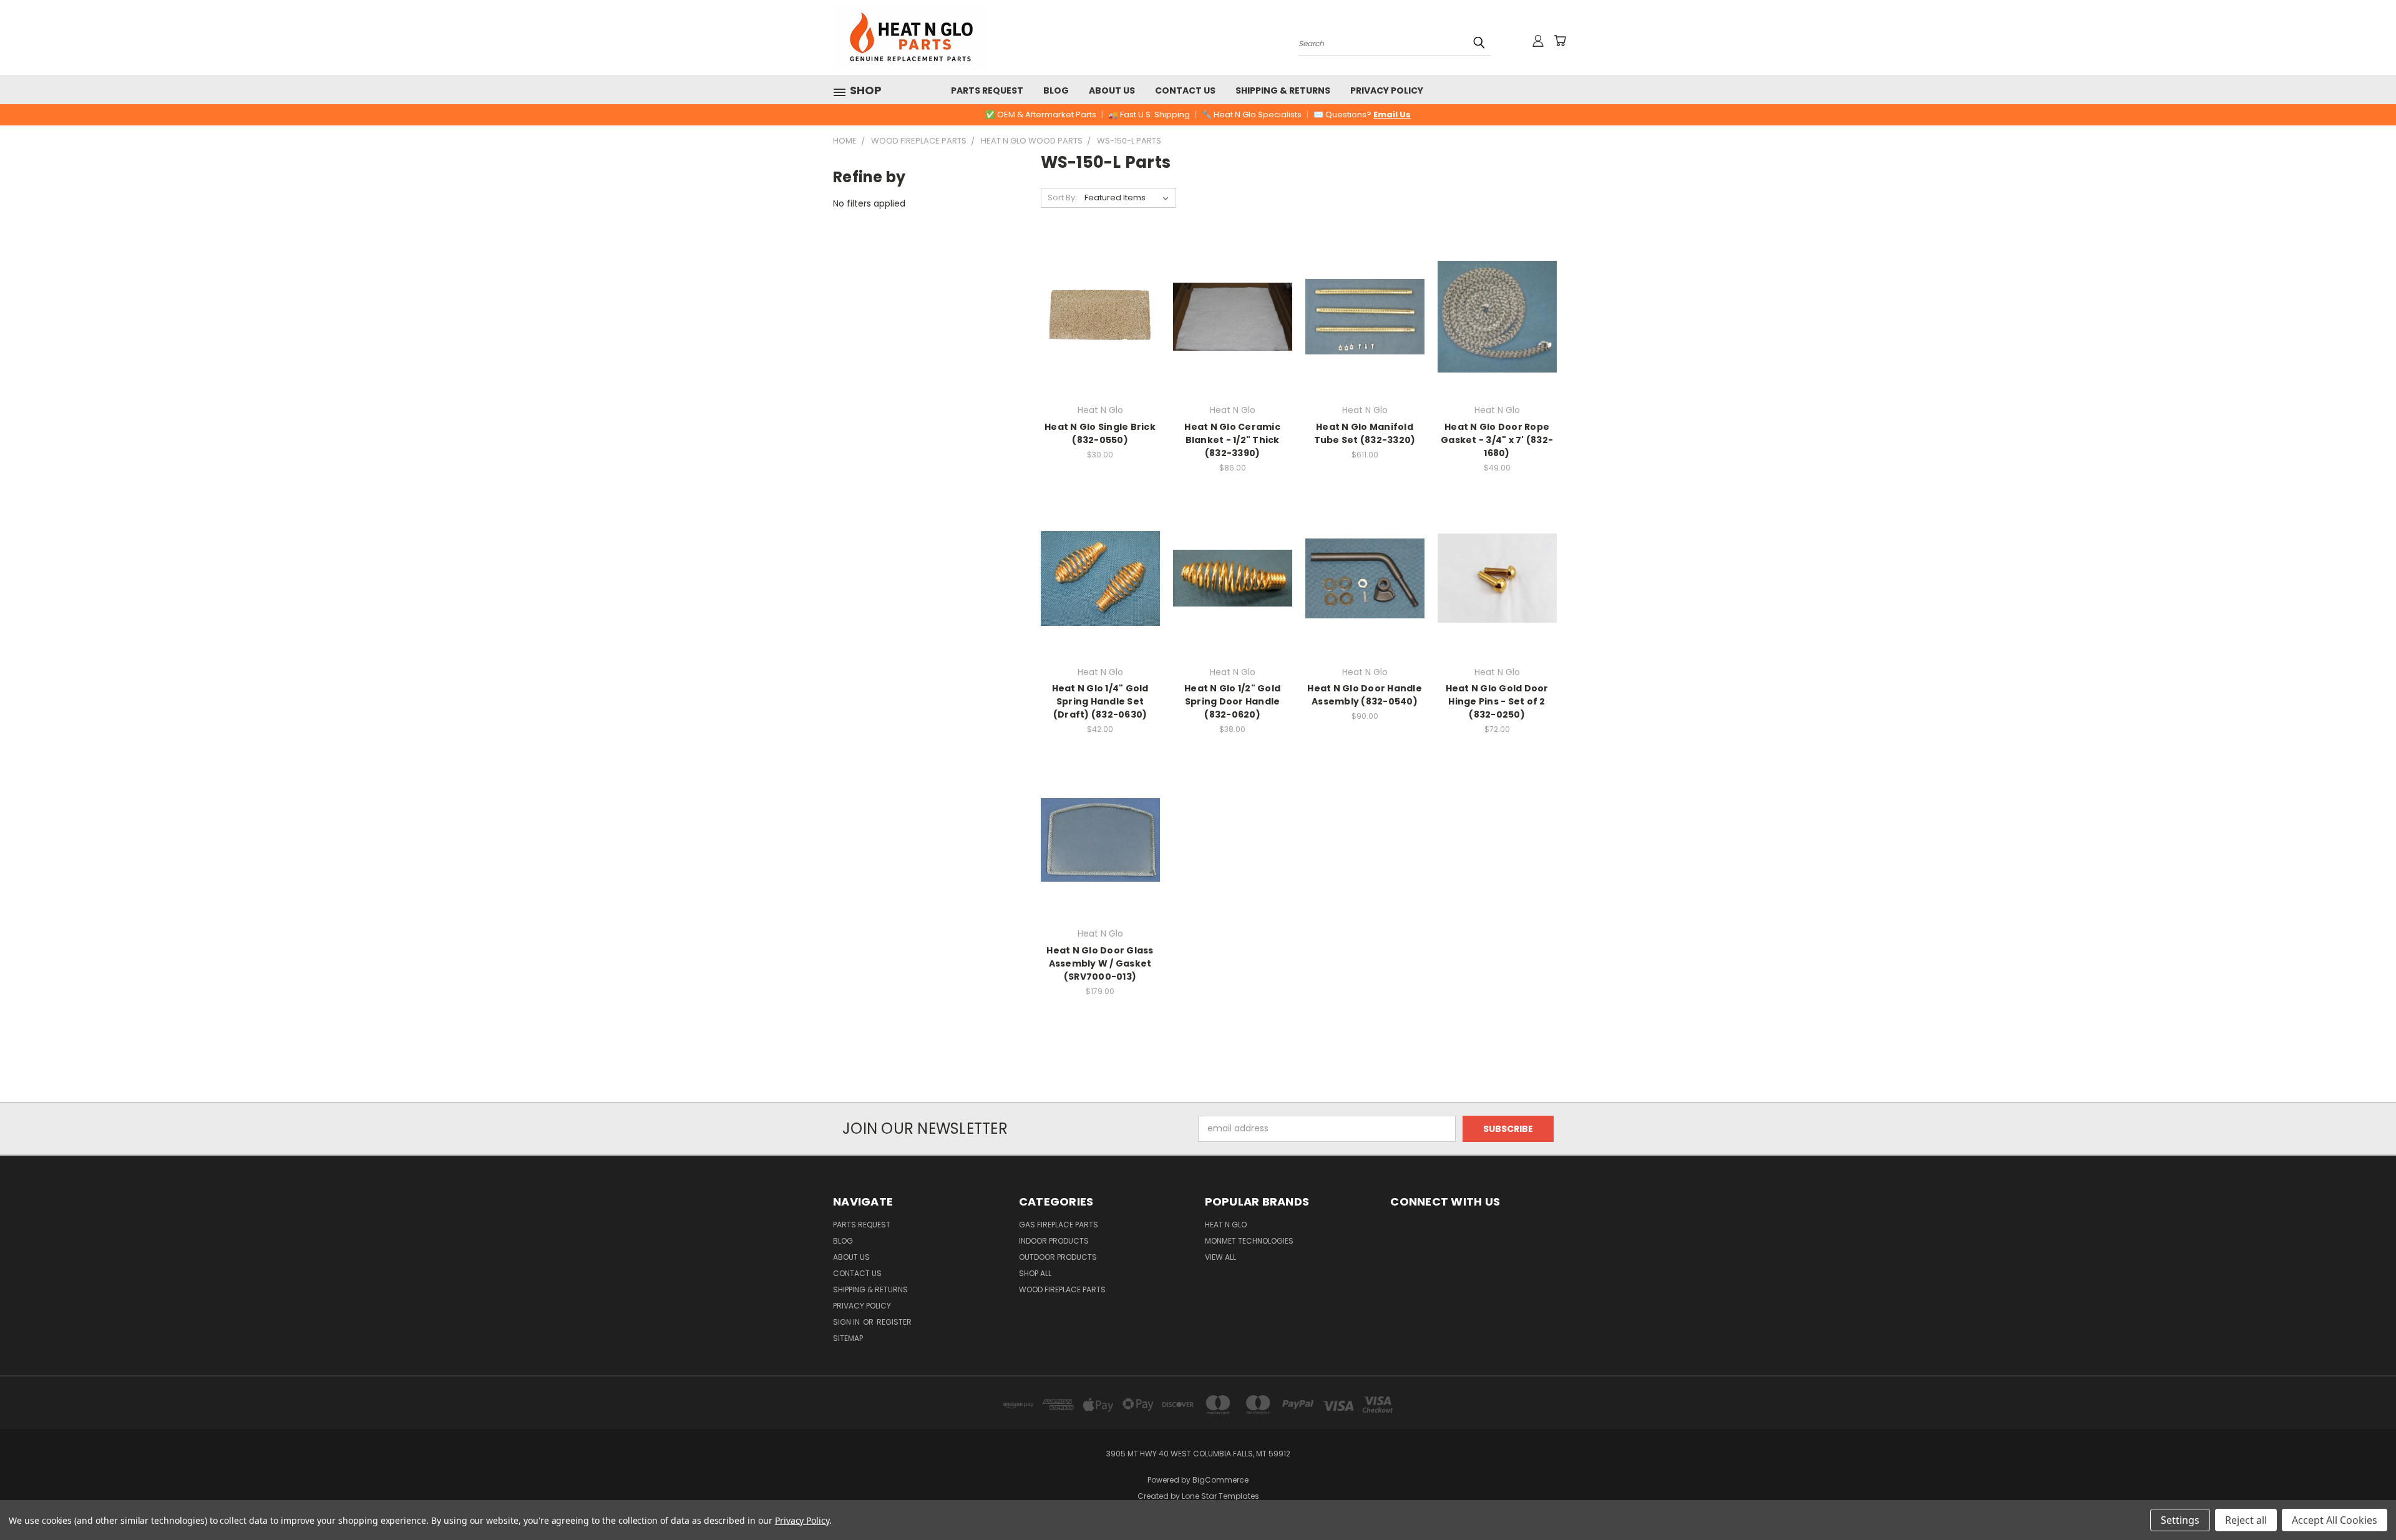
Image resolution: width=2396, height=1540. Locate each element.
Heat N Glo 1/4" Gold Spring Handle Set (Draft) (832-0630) (1100, 701)
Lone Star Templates (1220, 1496)
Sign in (847, 1322)
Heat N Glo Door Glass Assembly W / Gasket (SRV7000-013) (1100, 963)
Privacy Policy (1387, 90)
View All (1220, 1257)
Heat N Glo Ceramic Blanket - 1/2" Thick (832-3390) (1232, 440)
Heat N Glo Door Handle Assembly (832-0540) (1365, 695)
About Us (1112, 90)
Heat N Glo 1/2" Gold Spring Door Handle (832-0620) (1232, 701)
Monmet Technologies (1249, 1241)
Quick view (1100, 303)
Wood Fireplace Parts (1062, 1289)
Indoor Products (1054, 1241)
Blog (1056, 90)
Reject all (2246, 1520)
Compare (1096, 327)
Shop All (1035, 1273)
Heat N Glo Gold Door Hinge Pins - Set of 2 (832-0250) (1497, 701)
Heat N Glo (1226, 1225)
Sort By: (1062, 197)
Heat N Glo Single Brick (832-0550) (1100, 433)
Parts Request (987, 90)
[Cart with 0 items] (1560, 41)
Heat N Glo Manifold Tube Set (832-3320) (1365, 433)
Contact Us (1185, 90)
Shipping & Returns (1283, 90)
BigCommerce (1220, 1480)
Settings (2180, 1520)
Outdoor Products (1058, 1257)
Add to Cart (1233, 339)
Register (894, 1322)
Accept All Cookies (2335, 1520)
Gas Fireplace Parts (1059, 1225)
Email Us (1392, 115)
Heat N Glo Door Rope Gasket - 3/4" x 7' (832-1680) (1497, 440)
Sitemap (848, 1338)
